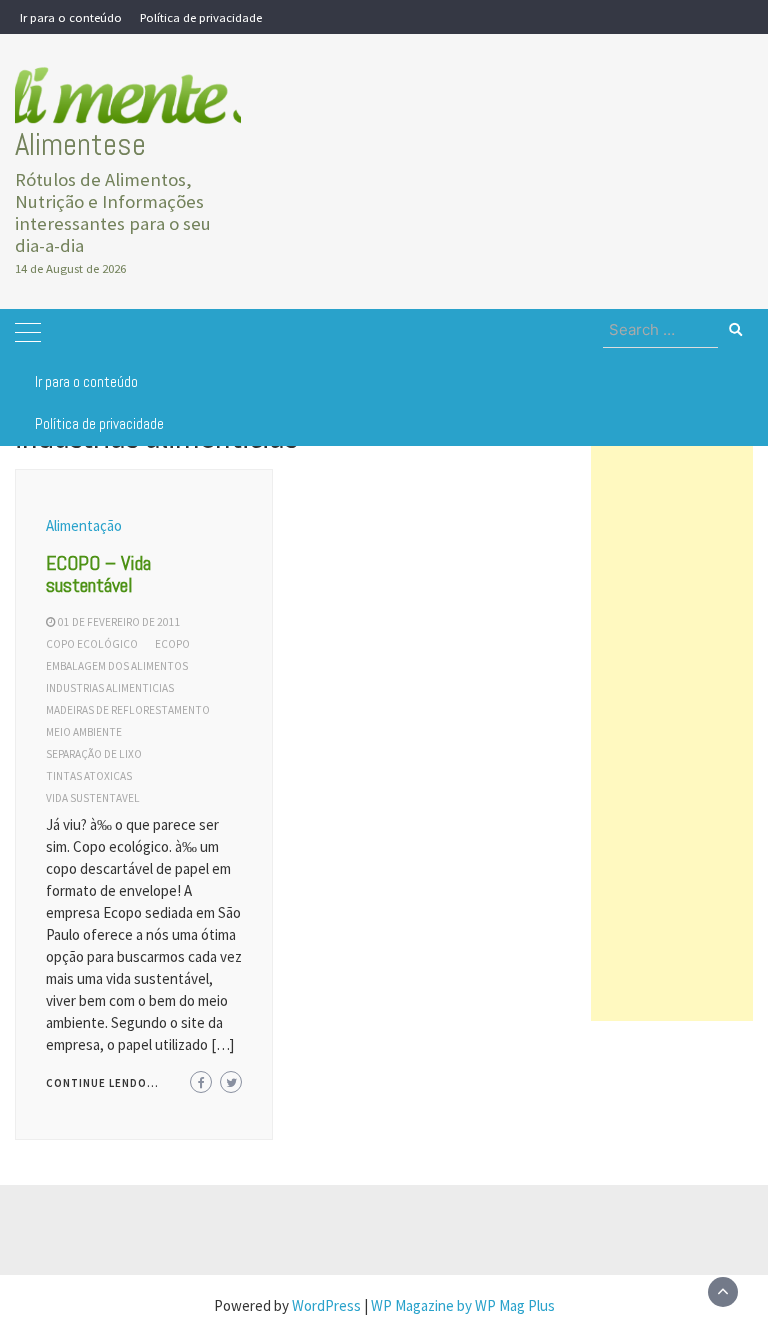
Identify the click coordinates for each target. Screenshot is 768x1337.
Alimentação (84, 525)
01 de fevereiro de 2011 (119, 622)
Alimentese (80, 144)
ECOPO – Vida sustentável (98, 574)
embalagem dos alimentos (117, 666)
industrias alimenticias (110, 688)
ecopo (172, 644)
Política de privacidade (201, 17)
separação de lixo (94, 754)
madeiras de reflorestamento (128, 710)
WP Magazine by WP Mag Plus (463, 1305)
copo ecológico (92, 644)
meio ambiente (84, 732)
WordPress (326, 1305)
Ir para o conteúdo (71, 17)
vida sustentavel (93, 798)
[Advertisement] (672, 721)
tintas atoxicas (89, 776)
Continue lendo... (102, 1083)
